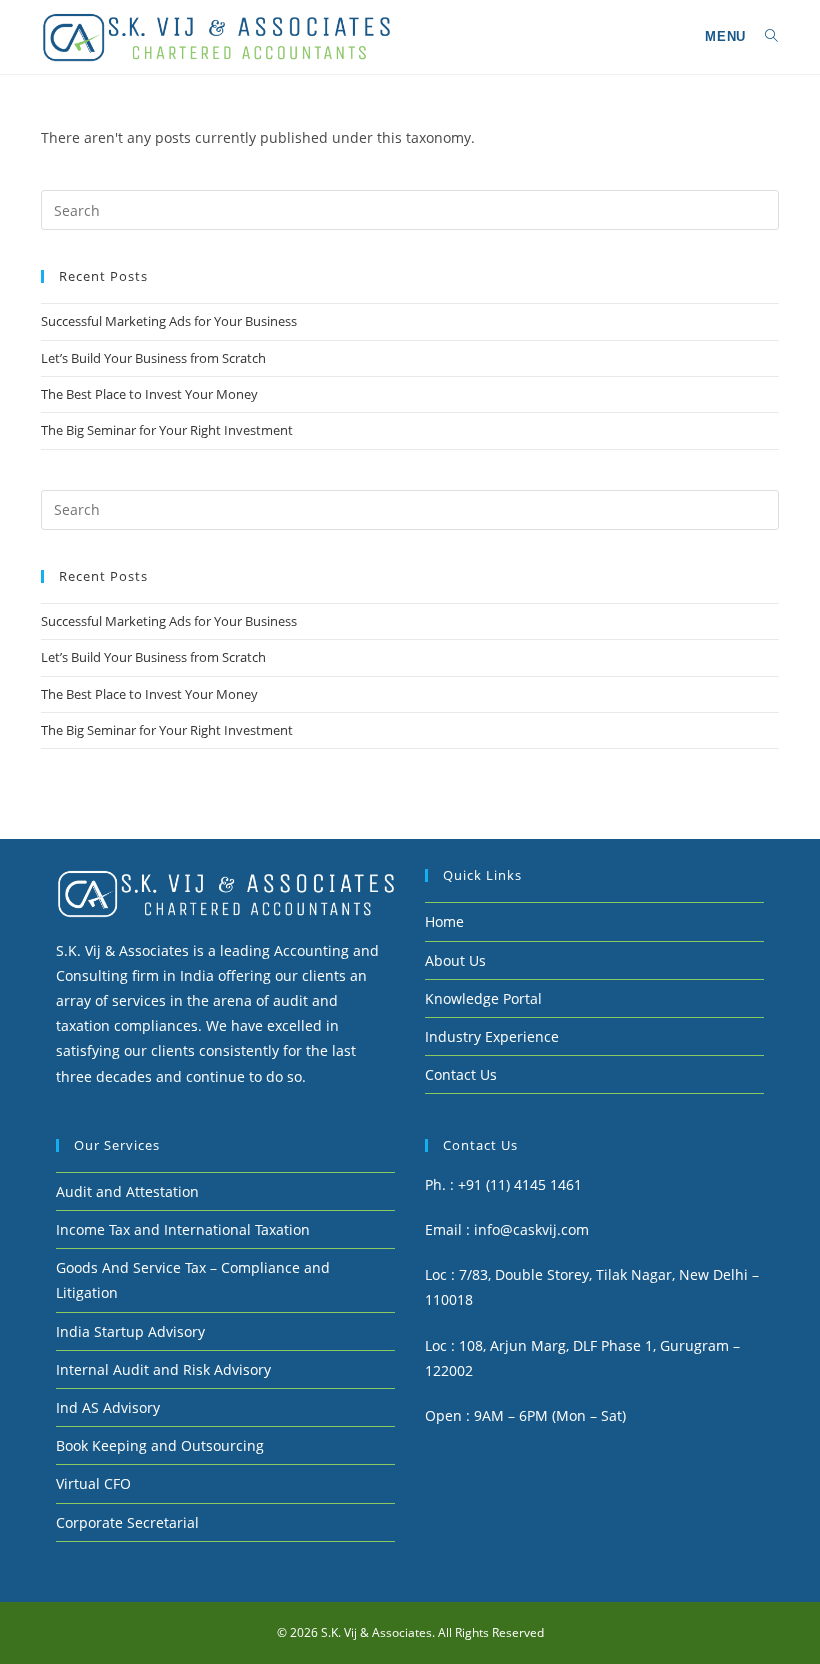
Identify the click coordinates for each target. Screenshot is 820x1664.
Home (444, 921)
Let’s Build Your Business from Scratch (153, 358)
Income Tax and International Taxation (183, 1229)
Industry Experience (492, 1036)
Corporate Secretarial (127, 1522)
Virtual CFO (93, 1483)
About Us (455, 960)
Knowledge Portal (483, 998)
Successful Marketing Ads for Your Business (169, 321)
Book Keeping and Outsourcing (160, 1445)
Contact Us (461, 1074)
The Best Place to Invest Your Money (149, 394)
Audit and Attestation (127, 1191)
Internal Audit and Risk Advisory (163, 1369)
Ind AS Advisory (108, 1407)
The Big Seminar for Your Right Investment (167, 430)
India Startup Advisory (130, 1331)
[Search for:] (764, 36)
